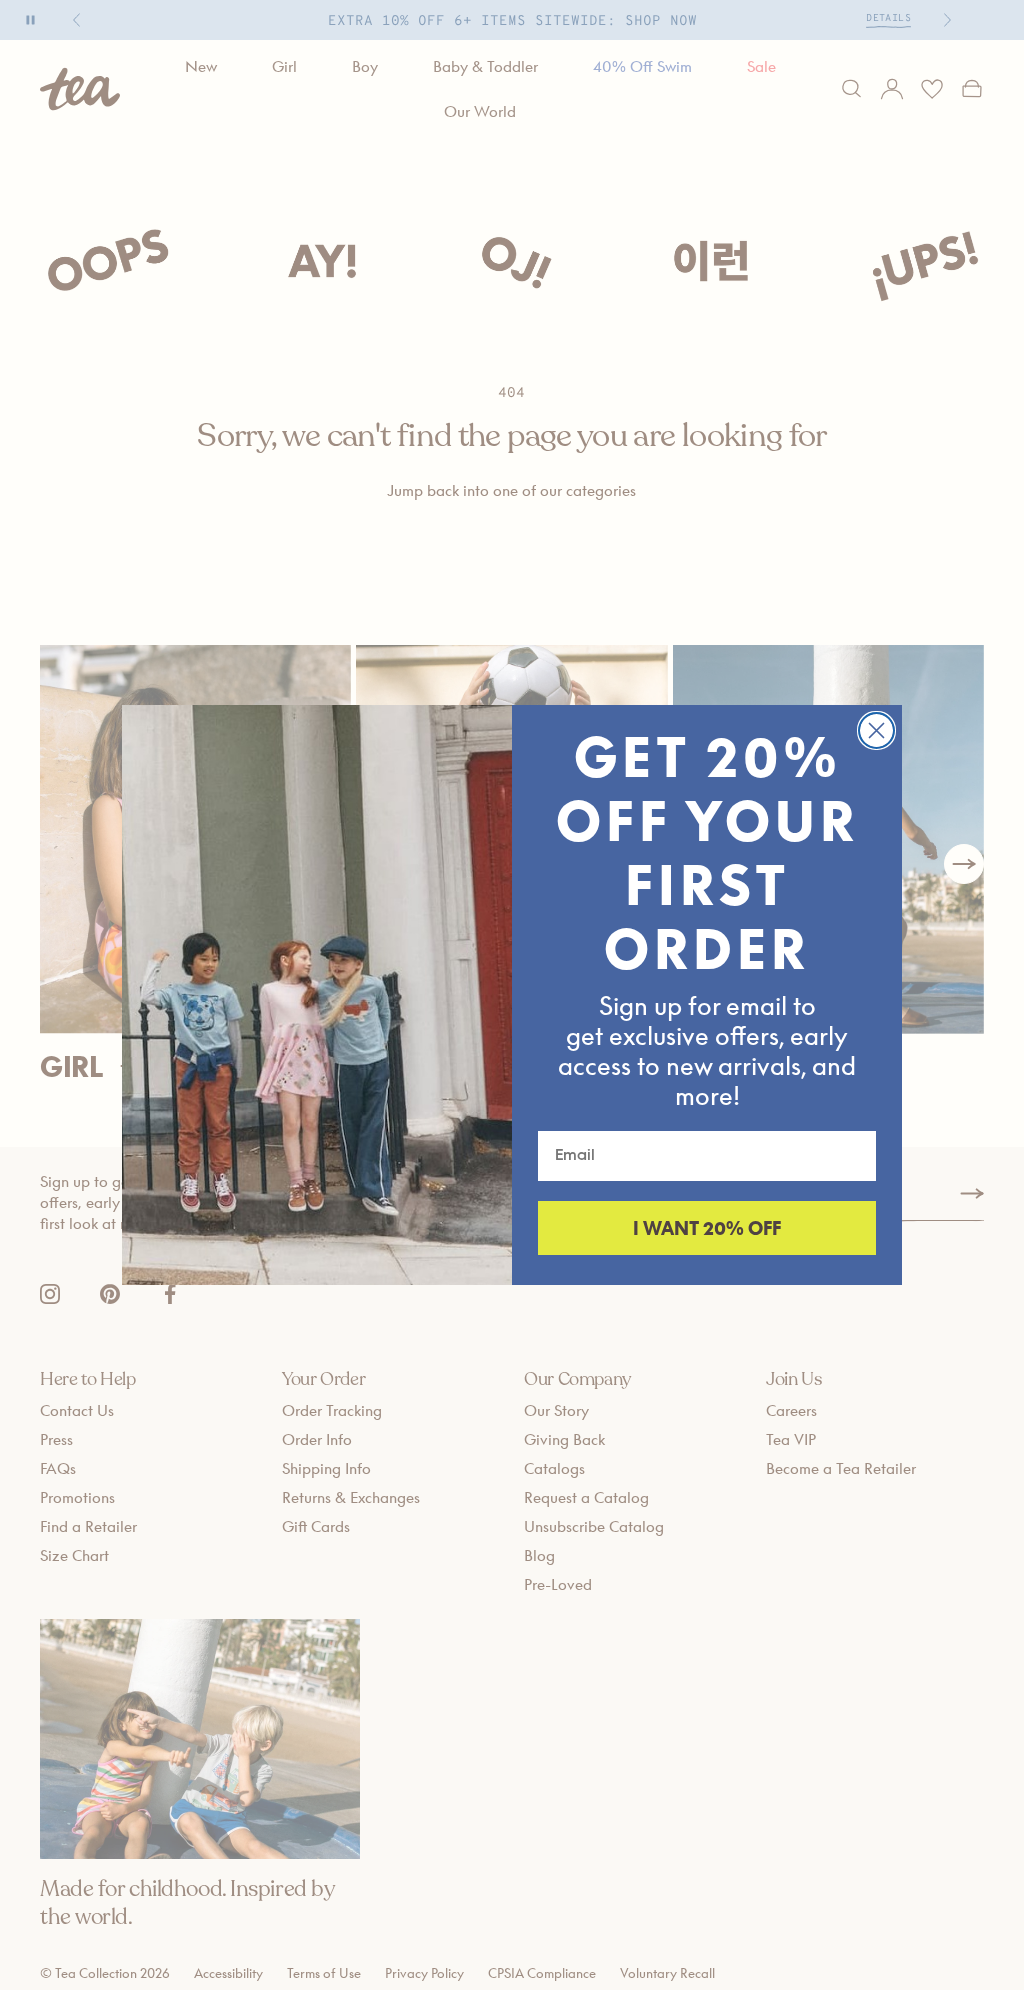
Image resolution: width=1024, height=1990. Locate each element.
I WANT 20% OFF (707, 1228)
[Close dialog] (876, 730)
